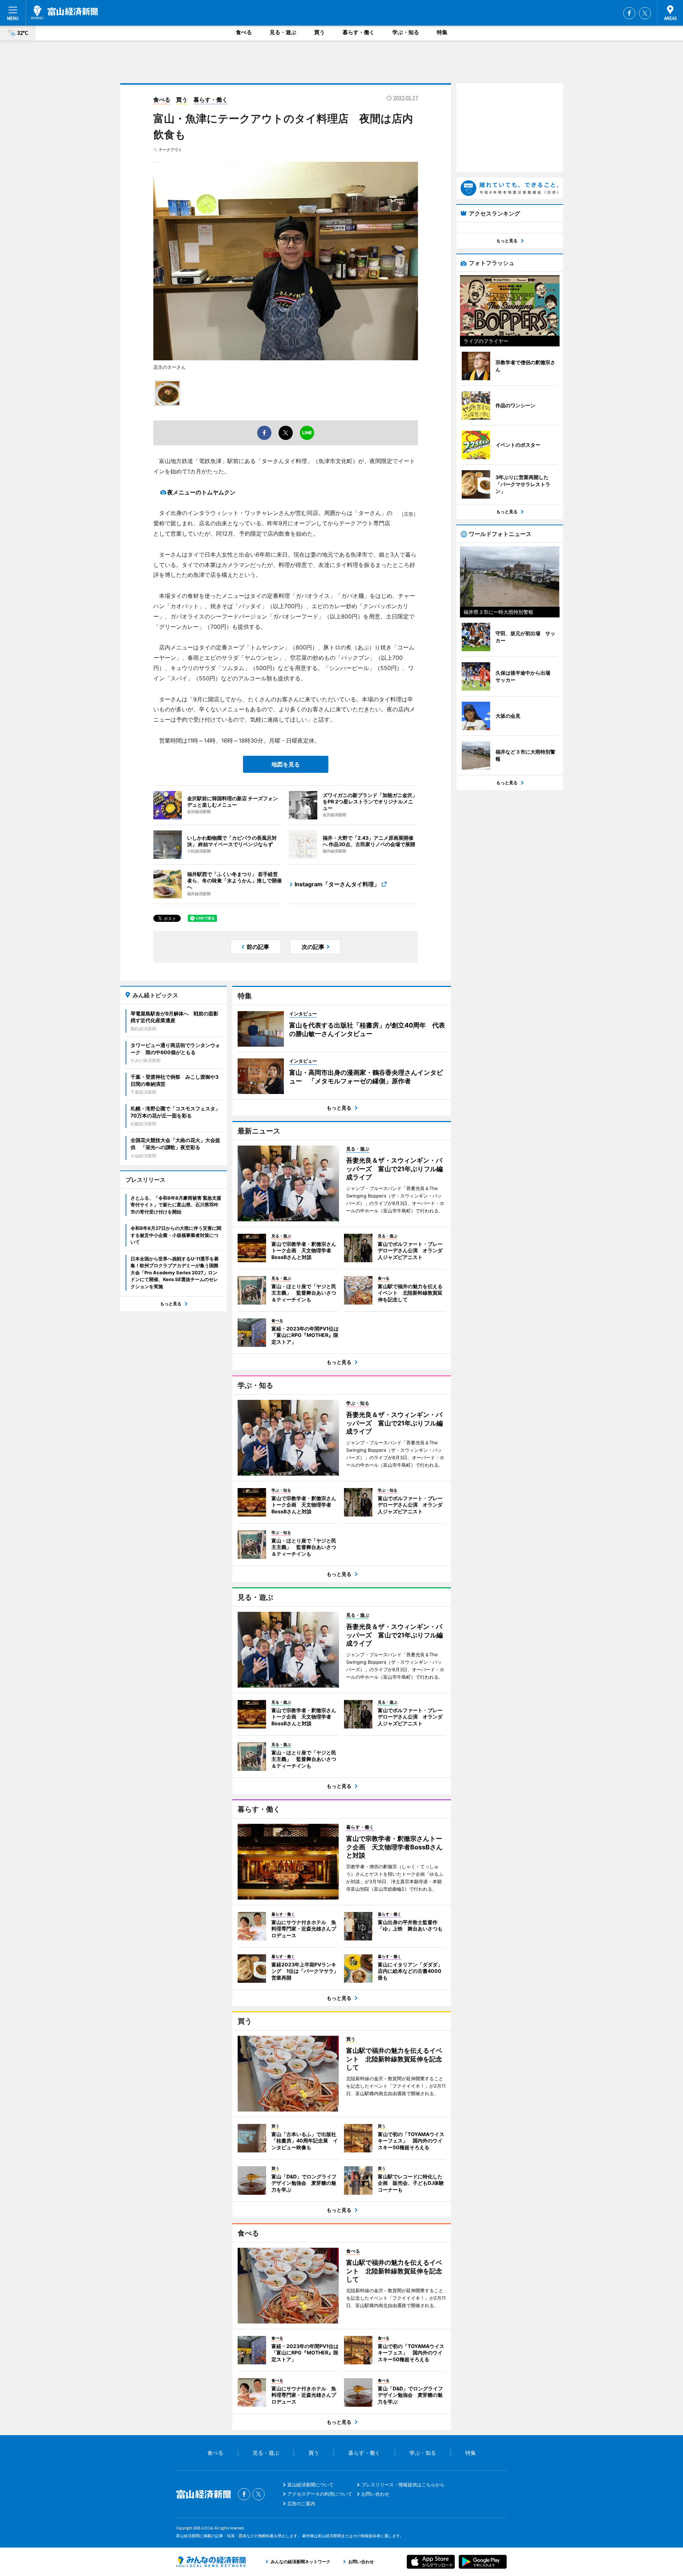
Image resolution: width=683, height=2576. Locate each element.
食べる (244, 32)
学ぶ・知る (406, 32)
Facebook (629, 13)
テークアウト (170, 150)
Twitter (645, 13)
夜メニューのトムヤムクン (201, 492)
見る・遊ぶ (283, 32)
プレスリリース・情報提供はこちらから (403, 2485)
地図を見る (286, 764)
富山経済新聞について (311, 2485)
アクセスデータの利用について (320, 2494)
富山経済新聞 (65, 12)
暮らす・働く (359, 32)
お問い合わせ (375, 2494)
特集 (442, 32)
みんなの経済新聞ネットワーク (211, 2562)
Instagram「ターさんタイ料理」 (337, 884)
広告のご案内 (301, 2503)
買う (319, 32)
